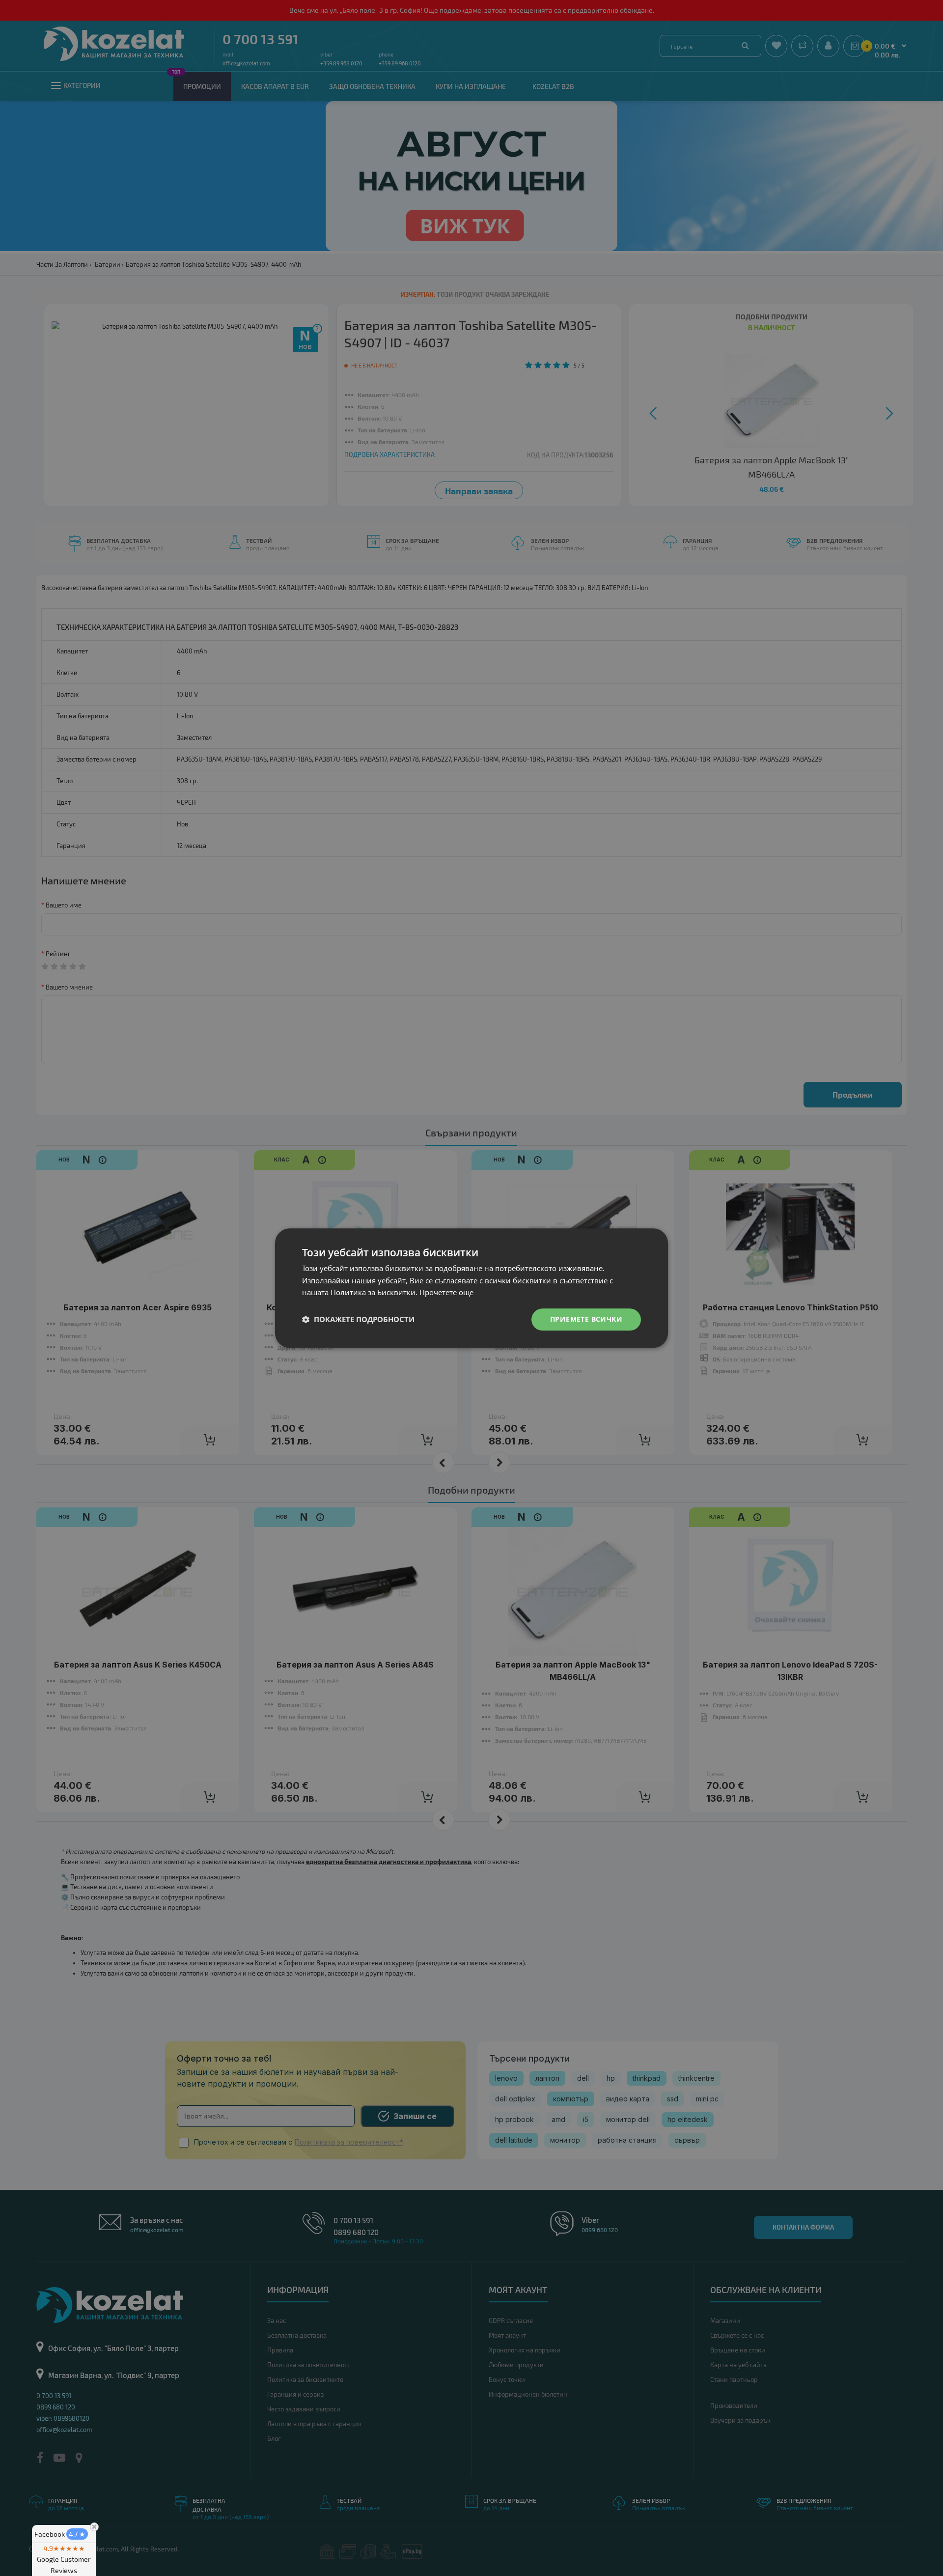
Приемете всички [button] (586, 1319)
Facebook (60, 2534)
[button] (358, 1320)
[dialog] (471, 1288)
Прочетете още (446, 1293)
